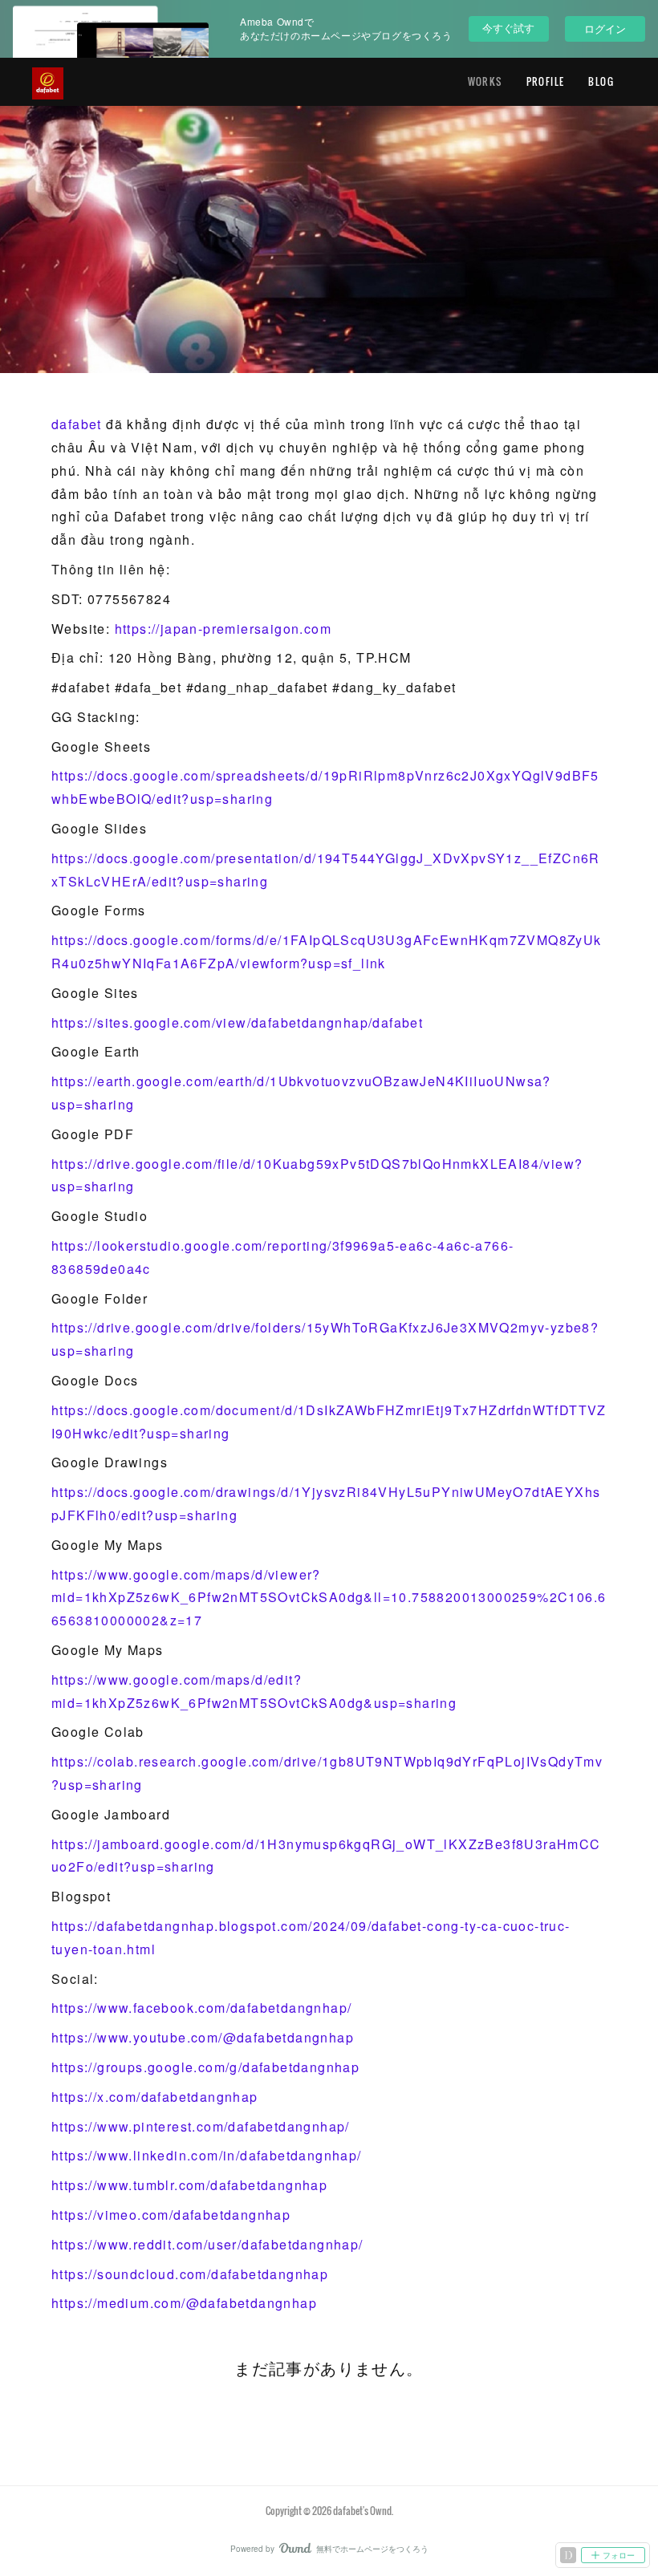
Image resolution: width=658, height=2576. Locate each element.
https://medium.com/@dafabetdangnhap (184, 2303)
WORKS (485, 81)
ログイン (605, 28)
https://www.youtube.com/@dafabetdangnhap (203, 2037)
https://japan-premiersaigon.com (223, 629)
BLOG (601, 81)
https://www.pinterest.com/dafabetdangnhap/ (201, 2126)
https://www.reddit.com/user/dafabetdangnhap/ (207, 2244)
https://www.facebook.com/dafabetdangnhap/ (201, 2008)
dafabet (77, 424)
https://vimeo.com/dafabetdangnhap (171, 2215)
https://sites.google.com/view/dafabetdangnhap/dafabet (237, 1022)
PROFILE (546, 81)
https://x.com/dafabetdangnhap (155, 2097)
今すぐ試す (508, 28)
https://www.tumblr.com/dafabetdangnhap (189, 2185)
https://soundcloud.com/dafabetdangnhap (190, 2274)
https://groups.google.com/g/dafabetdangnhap (205, 2067)
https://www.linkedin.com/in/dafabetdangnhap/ (207, 2155)
